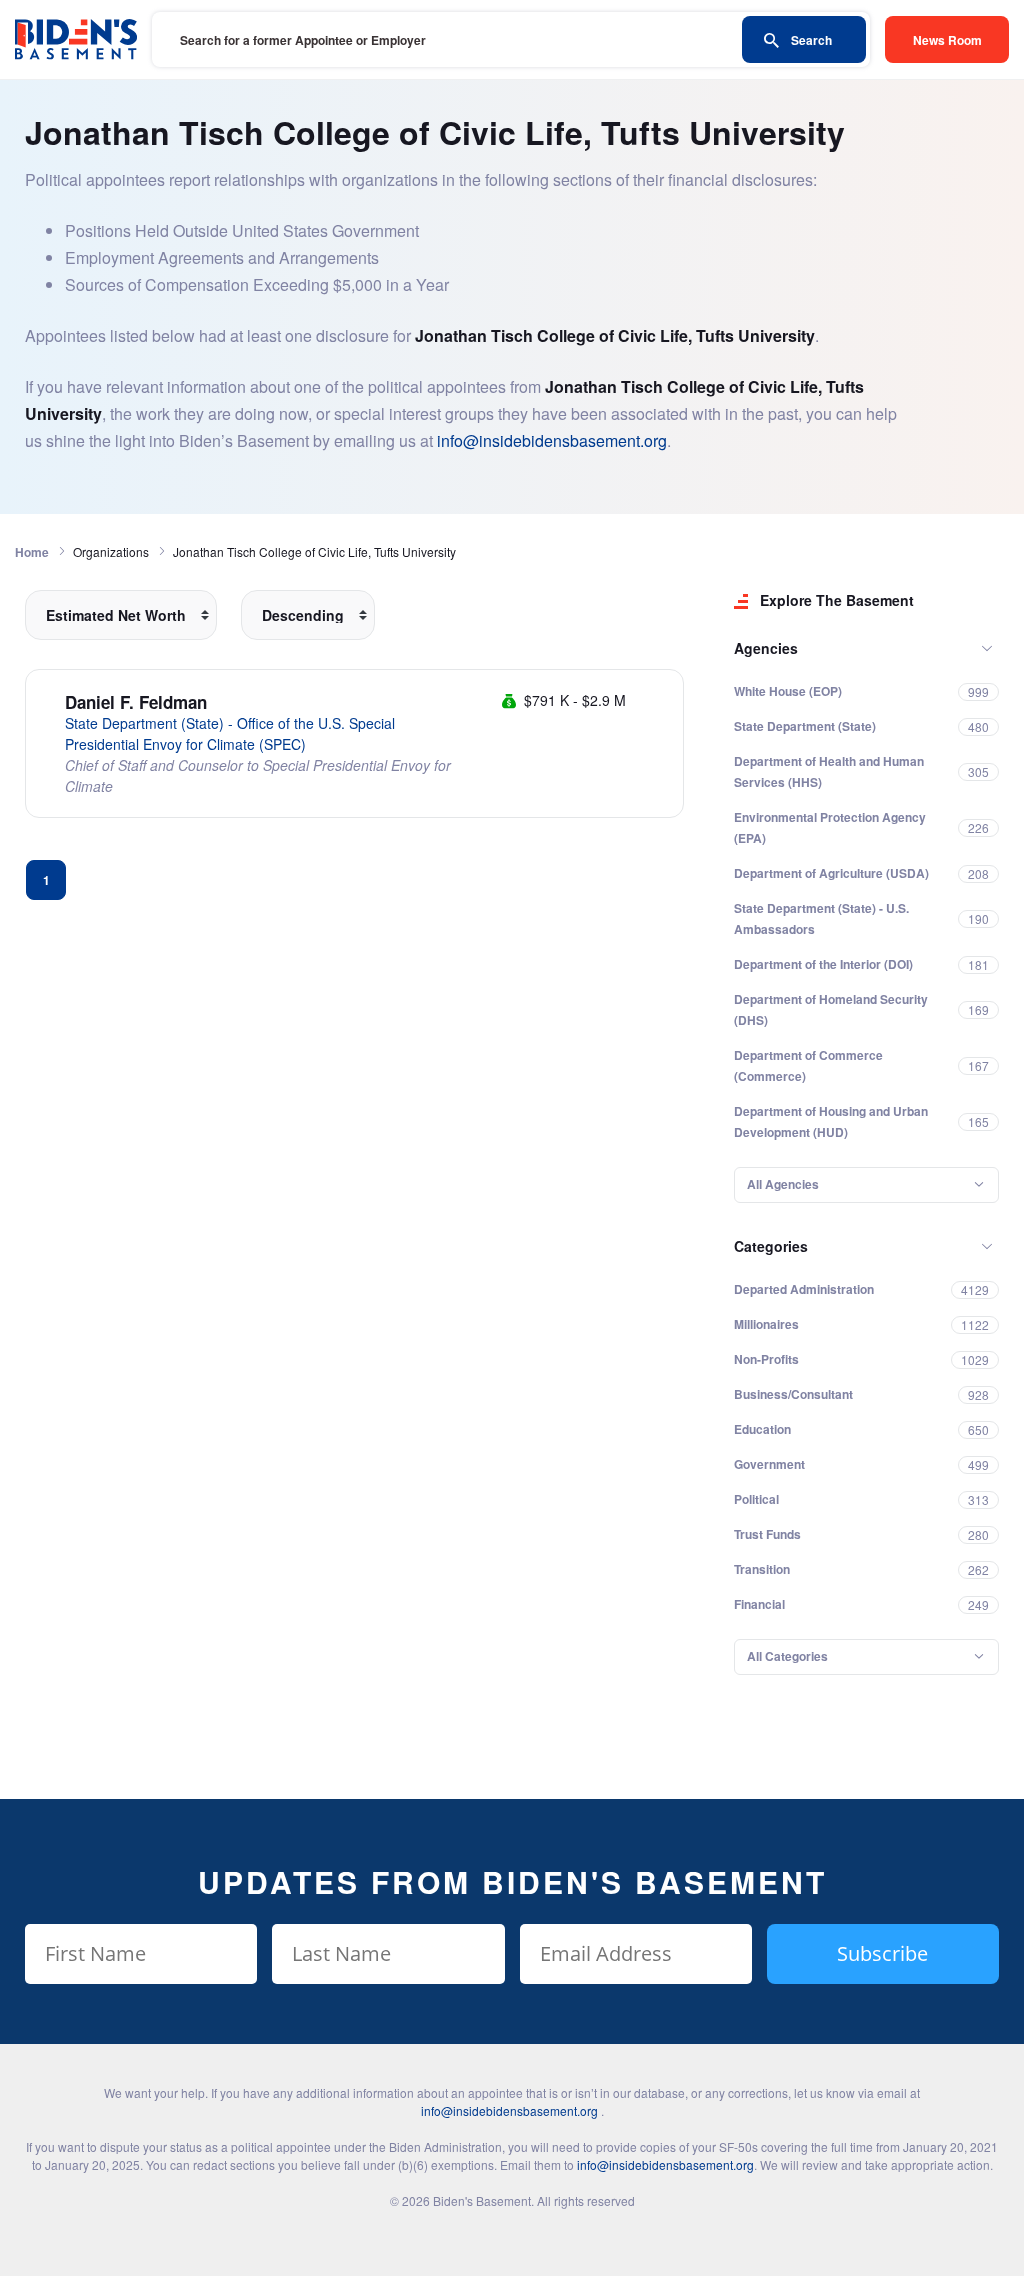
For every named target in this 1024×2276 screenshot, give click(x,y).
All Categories (787, 1656)
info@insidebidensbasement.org (552, 440)
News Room (947, 40)
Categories (771, 1246)
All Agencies (783, 1184)
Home (32, 552)
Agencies (766, 648)
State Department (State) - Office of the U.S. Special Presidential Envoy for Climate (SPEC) (230, 733)
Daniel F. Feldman (136, 702)
